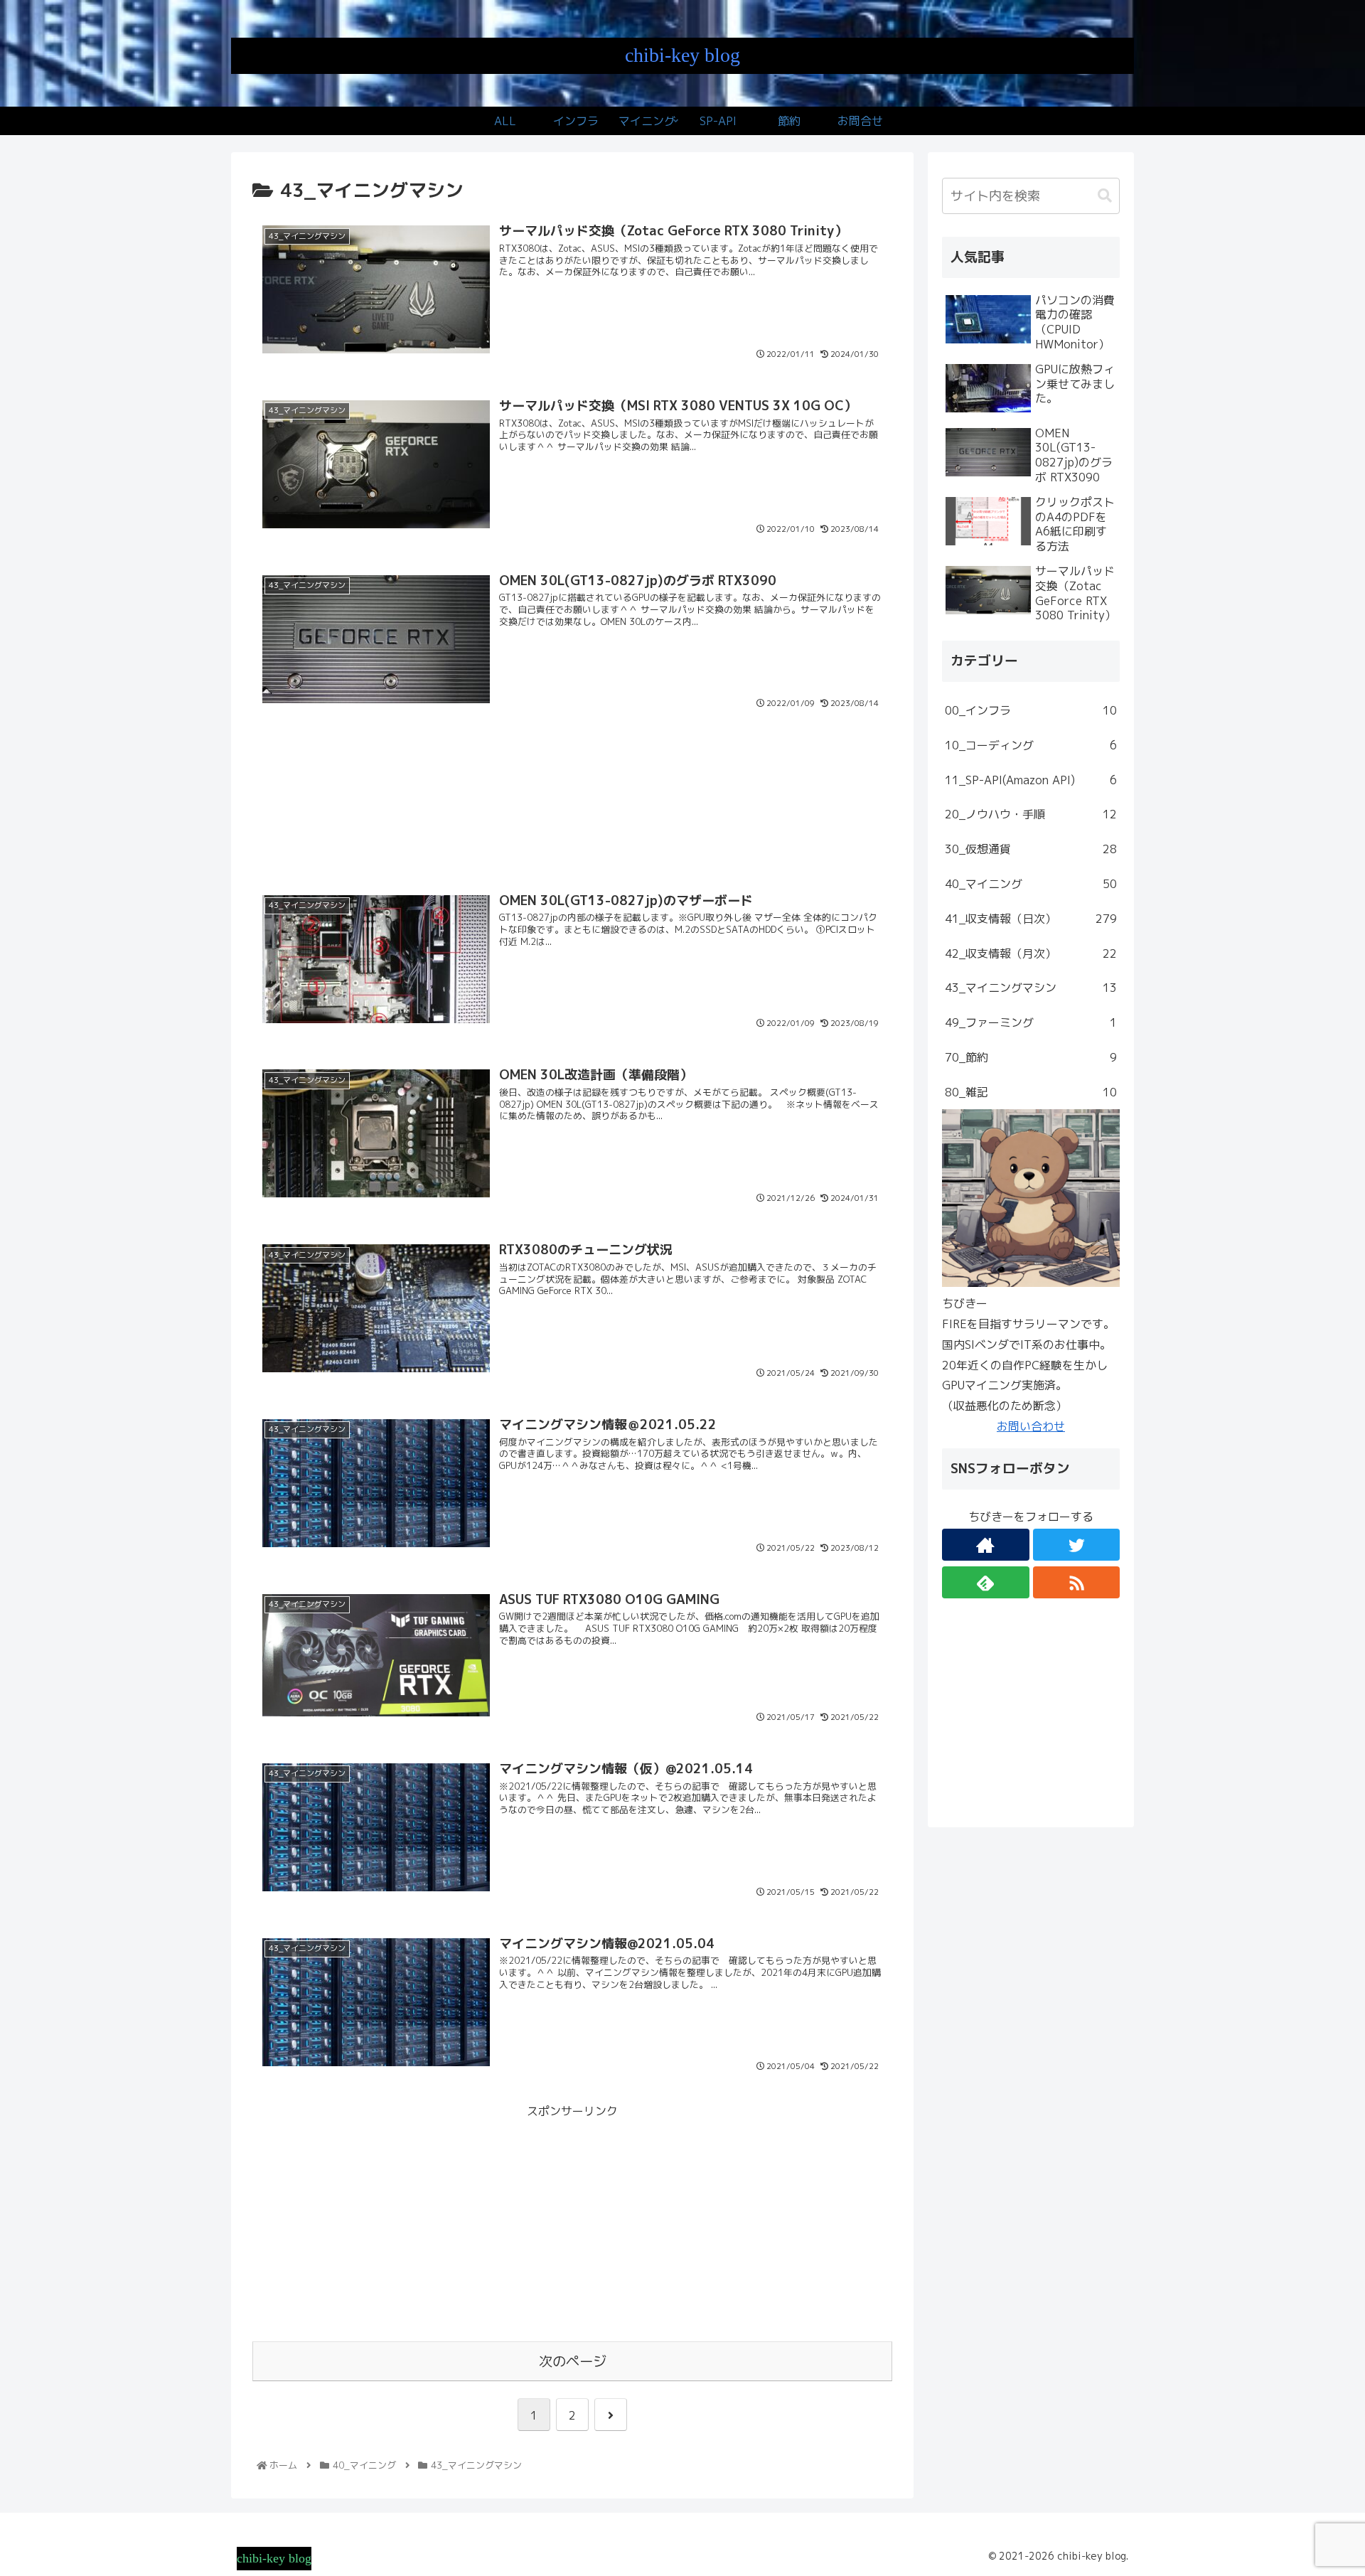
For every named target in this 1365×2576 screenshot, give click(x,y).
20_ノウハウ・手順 (1031, 814)
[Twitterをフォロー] (1077, 1545)
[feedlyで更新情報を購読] (986, 1582)
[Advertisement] (572, 811)
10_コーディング (1031, 745)
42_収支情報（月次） (1031, 953)
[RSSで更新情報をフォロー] (1077, 1582)
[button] (1105, 196)
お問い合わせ (1031, 1426)
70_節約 (1031, 1057)
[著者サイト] (986, 1545)
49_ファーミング (1031, 1022)
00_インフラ (1031, 710)
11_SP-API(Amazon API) (1031, 780)
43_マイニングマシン (1031, 988)
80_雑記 (1031, 1092)
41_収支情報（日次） (1031, 919)
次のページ (573, 2361)
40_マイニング (1031, 884)
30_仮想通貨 (1031, 849)
